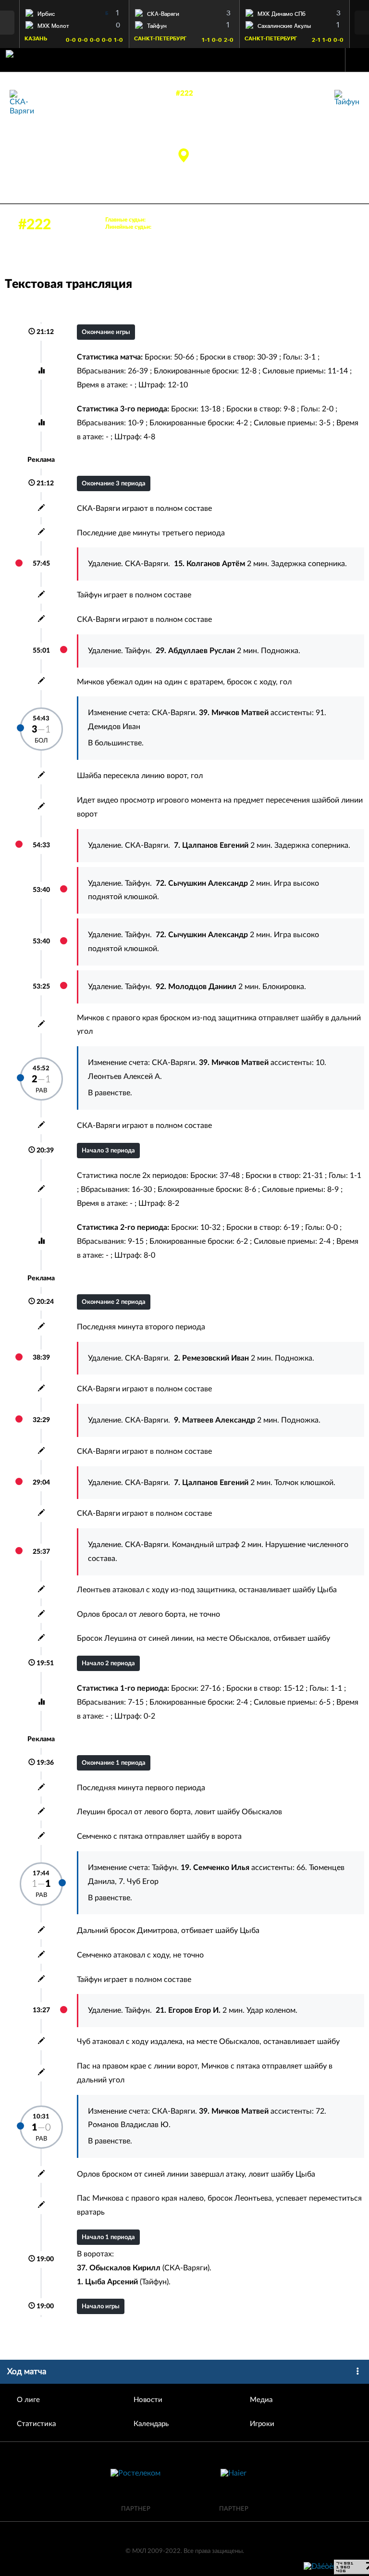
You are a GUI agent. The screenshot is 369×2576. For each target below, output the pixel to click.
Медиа (261, 2400)
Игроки (262, 2424)
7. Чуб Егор (139, 1882)
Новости (148, 2400)
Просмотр (74, 12)
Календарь (151, 2424)
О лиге (28, 2400)
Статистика (36, 2424)
